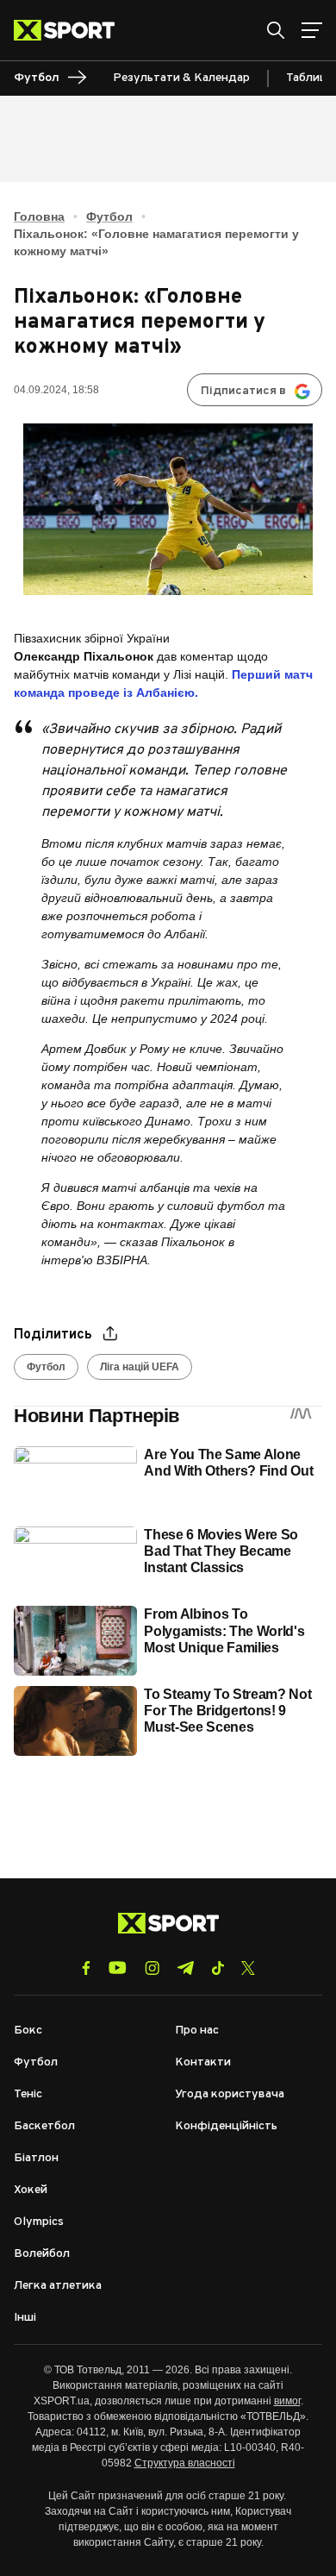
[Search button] (276, 30)
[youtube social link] (118, 1968)
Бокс (28, 2031)
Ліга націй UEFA (140, 1367)
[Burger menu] (312, 30)
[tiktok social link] (218, 1968)
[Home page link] (71, 30)
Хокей (31, 2190)
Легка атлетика (58, 2286)
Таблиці (308, 78)
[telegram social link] (185, 1968)
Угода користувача (230, 2094)
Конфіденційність (226, 2126)
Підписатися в (243, 391)
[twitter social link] (248, 1968)
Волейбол (42, 2254)
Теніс (28, 2094)
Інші (25, 2318)
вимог (287, 2401)
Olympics (39, 2222)
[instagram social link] (152, 1968)
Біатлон (36, 2158)
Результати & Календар (181, 78)
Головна (39, 216)
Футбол (109, 216)
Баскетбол (44, 2126)
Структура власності (185, 2463)
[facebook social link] (86, 1968)
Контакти (203, 2062)
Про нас (197, 2031)
